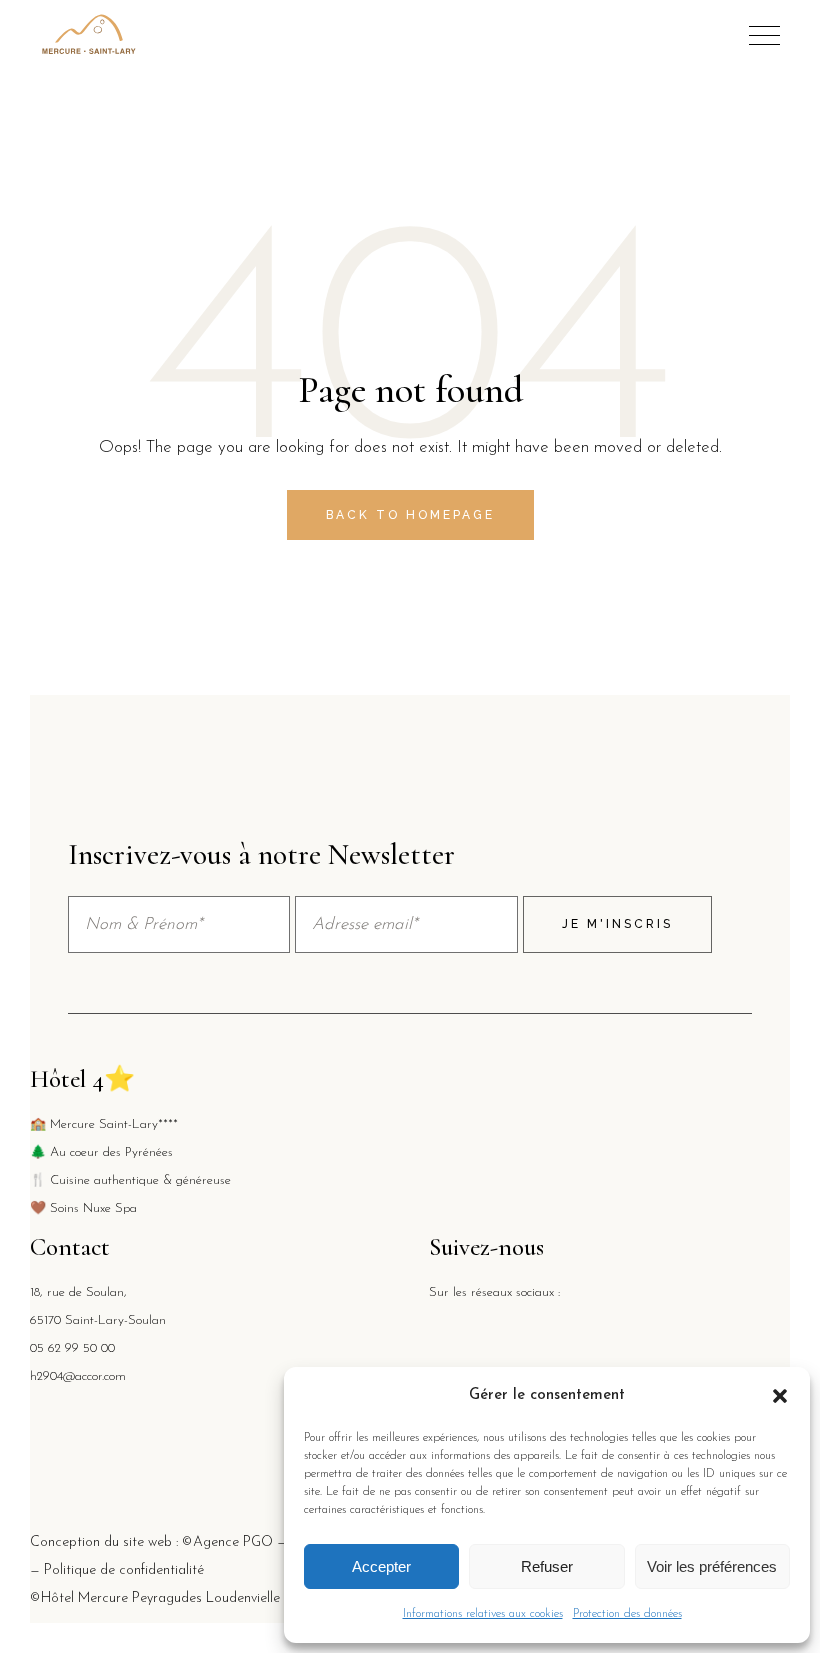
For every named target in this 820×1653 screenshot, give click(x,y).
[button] (780, 1396)
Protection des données (627, 1614)
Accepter (381, 1566)
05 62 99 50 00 (72, 1348)
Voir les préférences (712, 1566)
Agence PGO (233, 1542)
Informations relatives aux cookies (483, 1614)
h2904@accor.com (78, 1376)
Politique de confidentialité (124, 1570)
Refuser (547, 1566)
